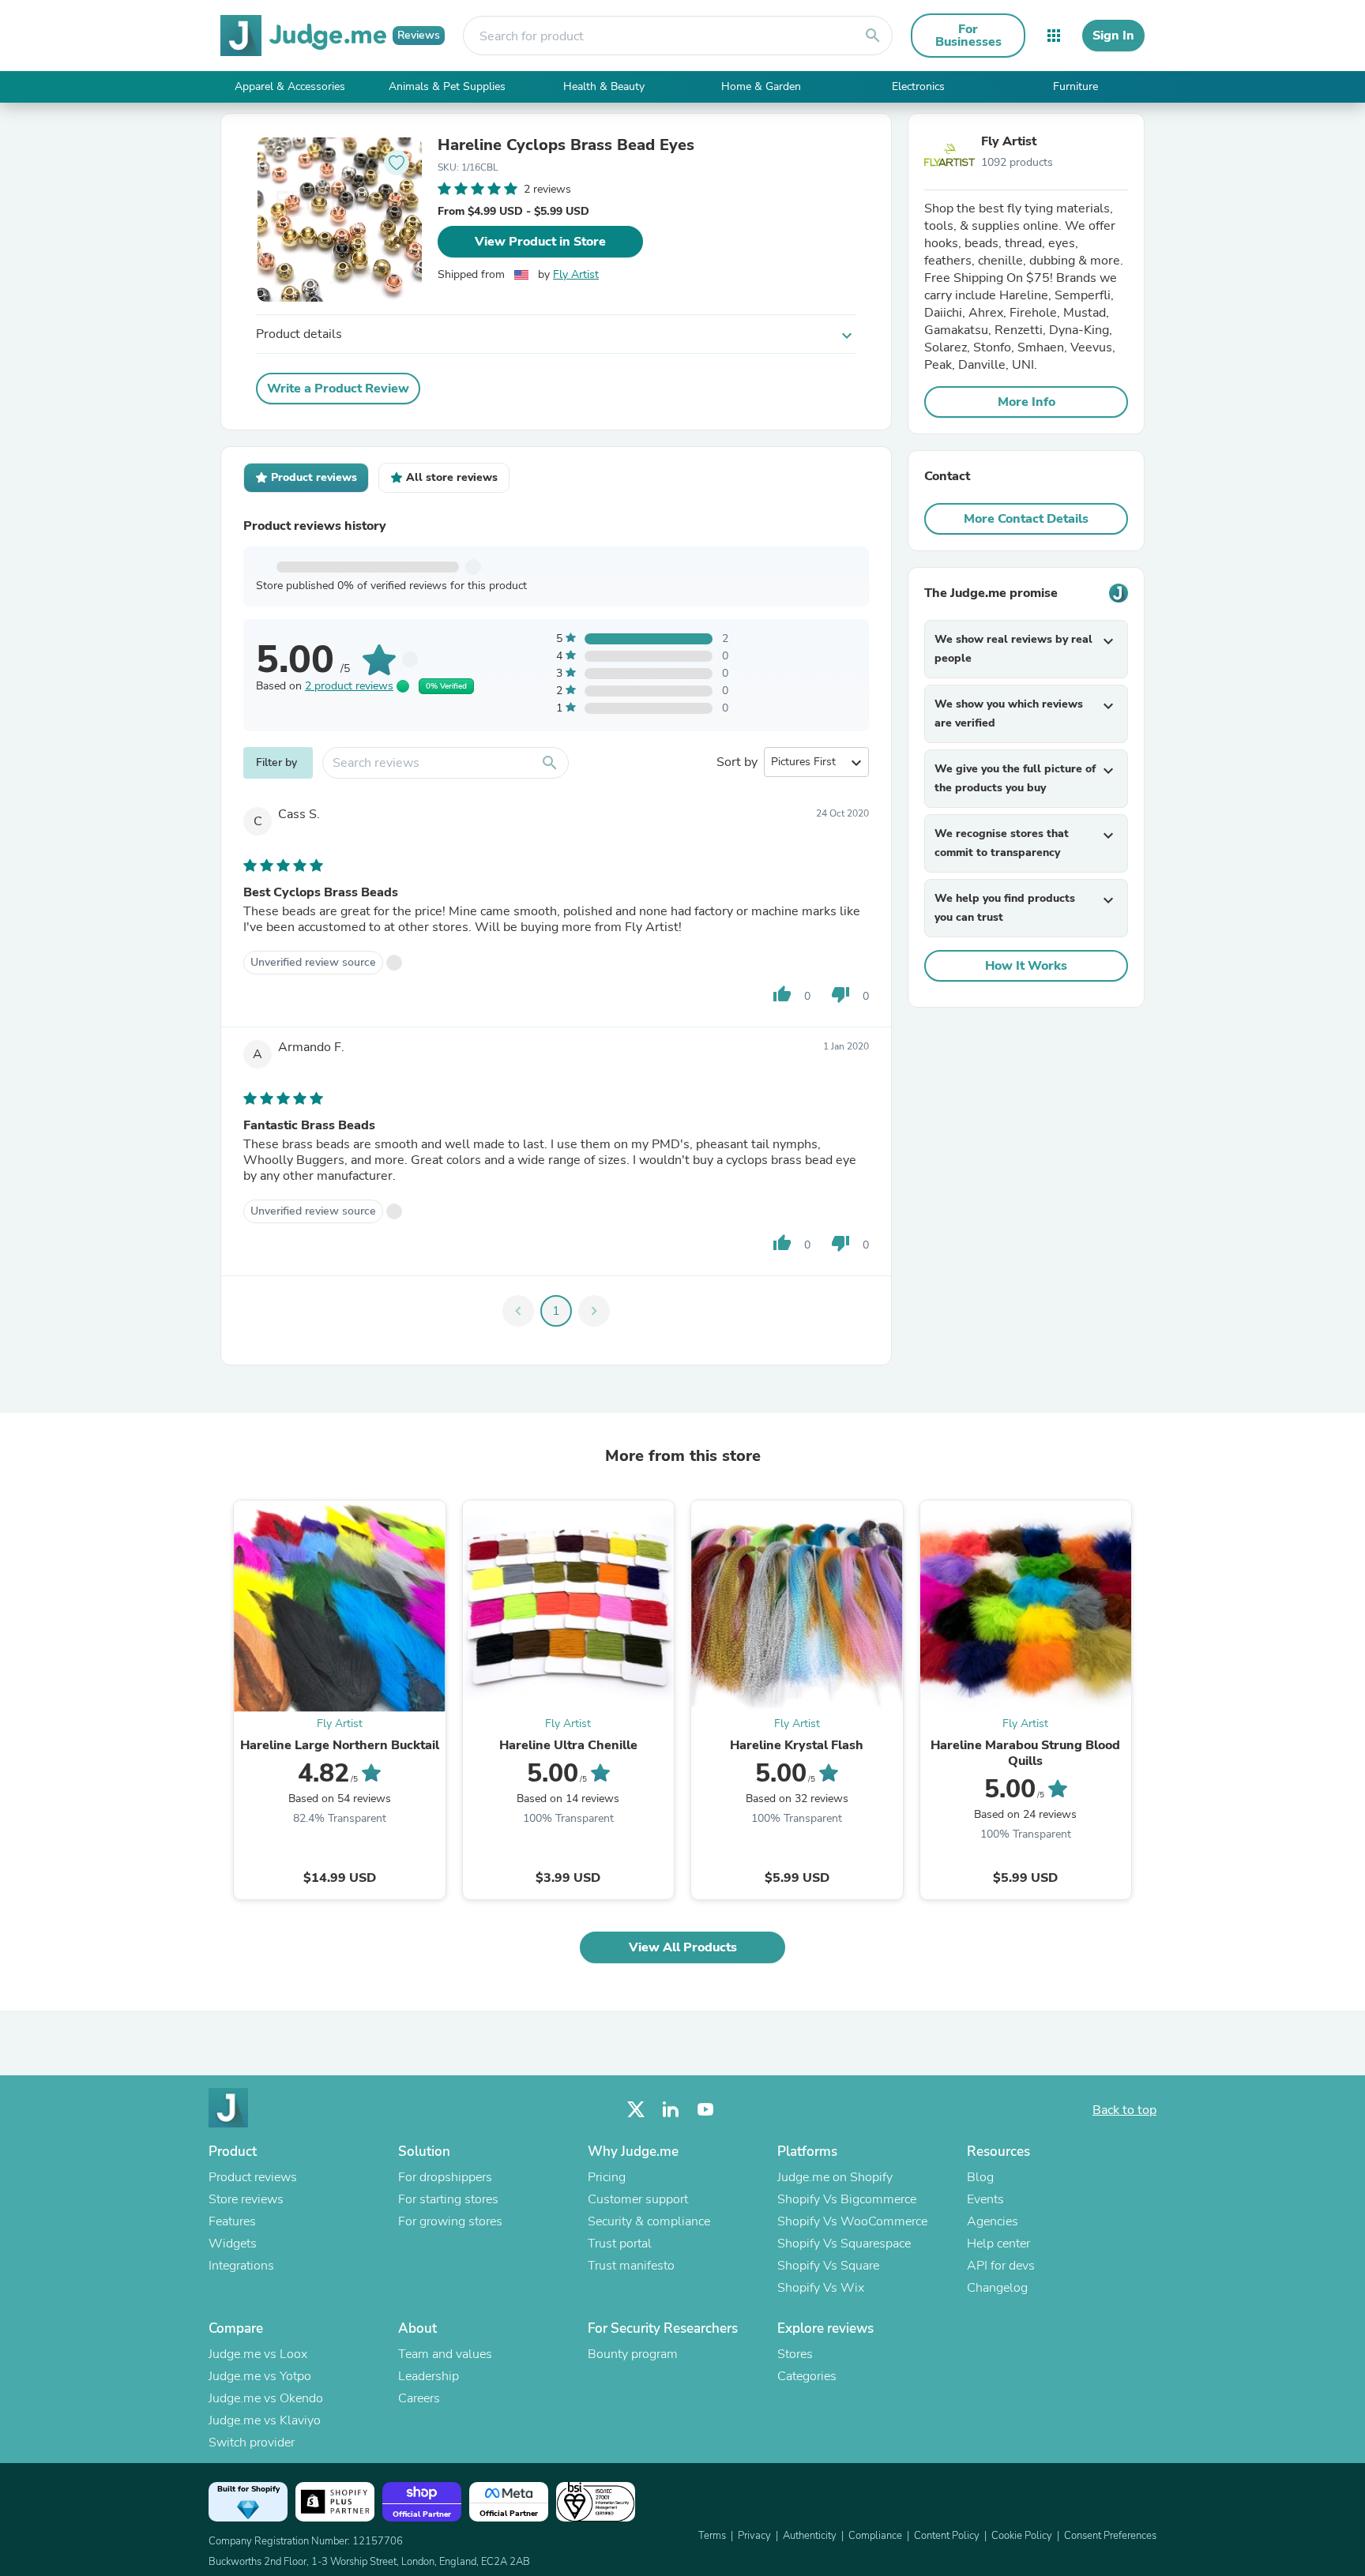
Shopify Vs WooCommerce (852, 2221)
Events (985, 2199)
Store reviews (246, 2199)
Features (232, 2221)
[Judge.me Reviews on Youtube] (705, 2110)
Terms (712, 2536)
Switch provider (252, 2443)
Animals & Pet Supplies (447, 86)
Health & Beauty (604, 86)
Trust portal (620, 2244)
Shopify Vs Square (828, 2266)
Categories (807, 2376)
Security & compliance (649, 2221)
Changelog (997, 2288)
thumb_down (840, 994)
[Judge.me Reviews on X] (636, 2110)
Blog (980, 2177)
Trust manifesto (631, 2266)
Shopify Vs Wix (821, 2288)
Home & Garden (761, 86)
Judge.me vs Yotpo (260, 2376)
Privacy (754, 2536)
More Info (1027, 402)
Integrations (241, 2266)
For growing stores (450, 2221)
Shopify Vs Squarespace (844, 2244)
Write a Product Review (338, 389)
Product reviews (253, 2177)
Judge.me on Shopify (835, 2177)
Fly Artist (576, 274)
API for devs (1001, 2266)
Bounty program (633, 2354)
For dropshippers (445, 2177)
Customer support (638, 2199)
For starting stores (448, 2199)
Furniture (1075, 86)
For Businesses (968, 36)
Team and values (445, 2354)
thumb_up (782, 994)
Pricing (607, 2177)
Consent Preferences (1110, 2536)
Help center (998, 2244)
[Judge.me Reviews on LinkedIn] (671, 2110)
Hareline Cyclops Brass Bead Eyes (566, 145)
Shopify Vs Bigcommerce (847, 2199)
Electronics (918, 86)
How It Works (1026, 966)
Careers (419, 2398)
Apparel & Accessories (290, 86)
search (873, 36)
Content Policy (947, 2536)
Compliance (875, 2536)
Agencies (993, 2221)
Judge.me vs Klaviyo (265, 2420)
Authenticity (810, 2536)
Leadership (429, 2376)
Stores (795, 2354)
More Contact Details (1026, 519)
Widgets (233, 2244)
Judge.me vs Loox (258, 2354)
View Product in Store (540, 242)
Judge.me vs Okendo (266, 2398)
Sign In (1113, 36)
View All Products (683, 1947)
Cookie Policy (1022, 2536)
